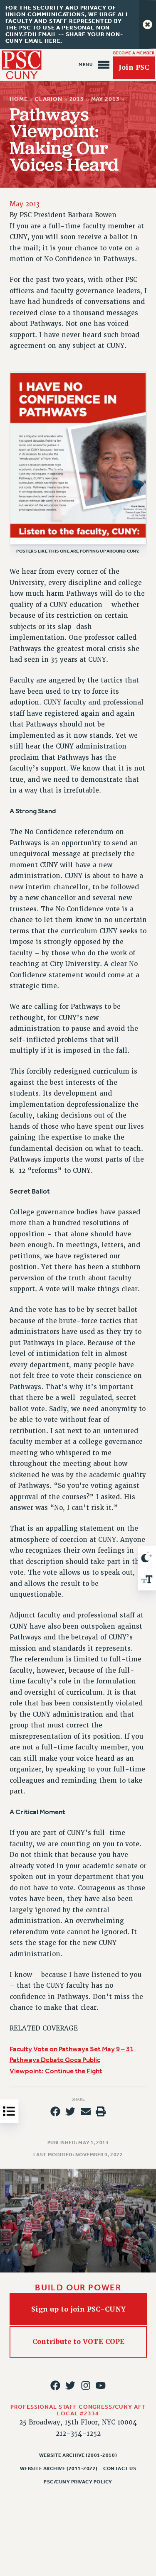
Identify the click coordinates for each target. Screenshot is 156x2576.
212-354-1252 (78, 2434)
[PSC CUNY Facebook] (55, 2385)
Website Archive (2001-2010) (78, 2455)
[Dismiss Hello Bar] (147, 24)
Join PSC (134, 68)
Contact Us (120, 2468)
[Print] (101, 2111)
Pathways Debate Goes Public (55, 2060)
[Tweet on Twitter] (70, 2111)
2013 (76, 99)
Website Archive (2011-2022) (59, 2468)
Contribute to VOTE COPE (78, 2342)
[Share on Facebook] (55, 2111)
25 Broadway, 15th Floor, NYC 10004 (78, 2422)
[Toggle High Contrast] (147, 1557)
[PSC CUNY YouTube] (101, 2385)
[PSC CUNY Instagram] (86, 2385)
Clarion (48, 99)
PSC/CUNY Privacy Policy (78, 2482)
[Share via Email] (86, 2111)
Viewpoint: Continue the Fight (56, 2071)
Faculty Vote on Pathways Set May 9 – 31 (72, 2049)
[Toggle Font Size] (147, 1579)
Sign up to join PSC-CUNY (78, 2309)
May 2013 (105, 99)
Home (19, 99)
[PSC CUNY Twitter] (70, 2385)
